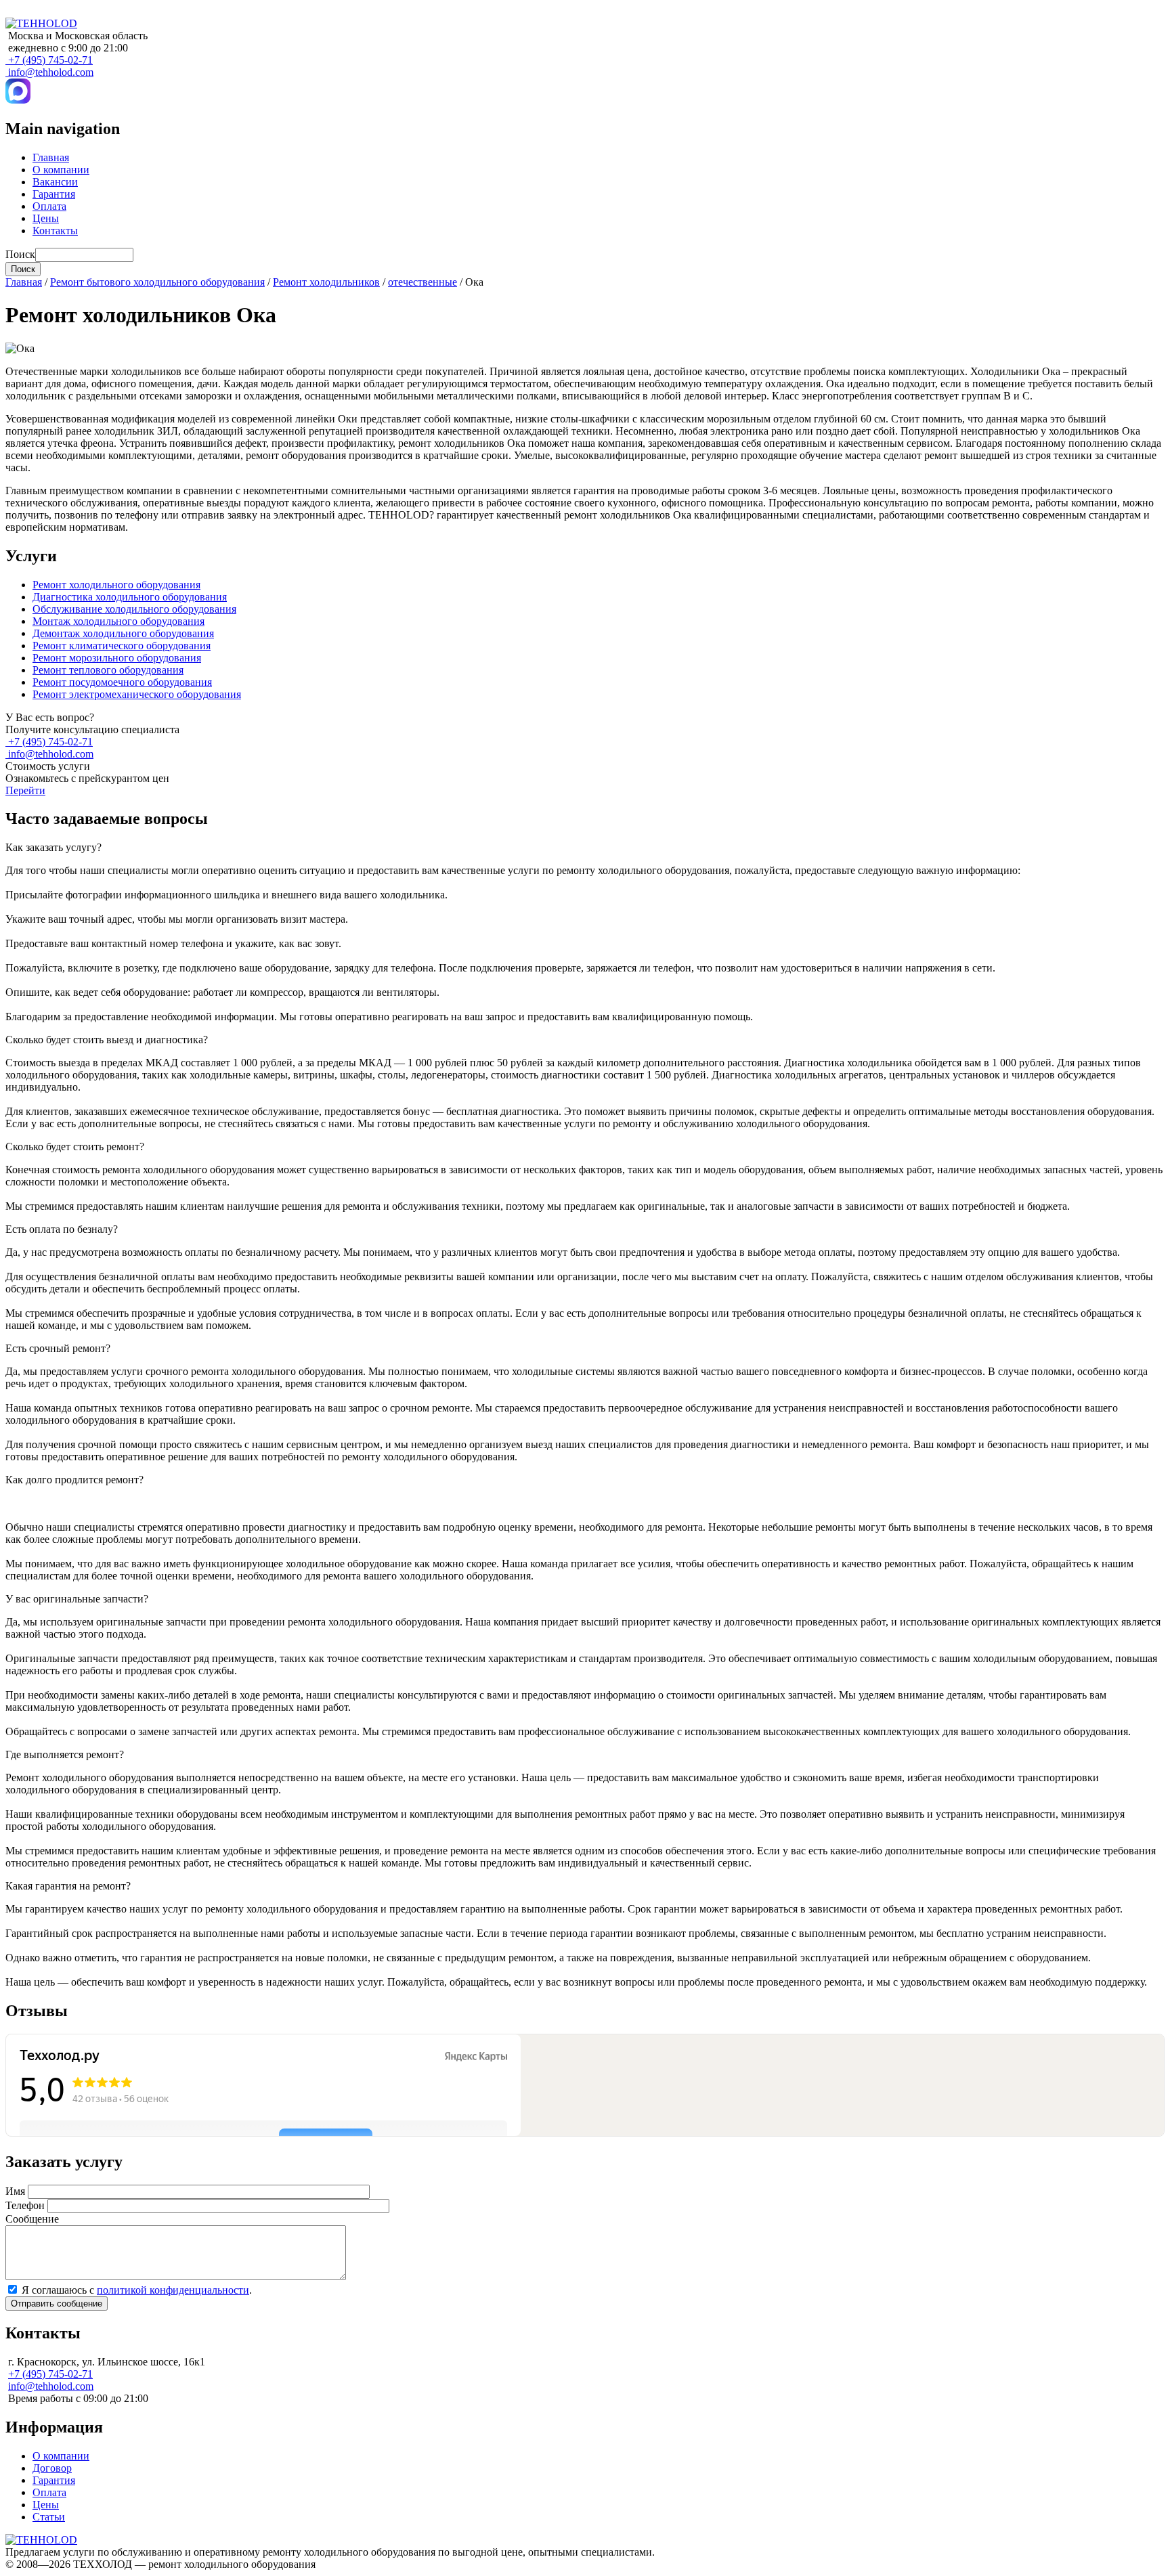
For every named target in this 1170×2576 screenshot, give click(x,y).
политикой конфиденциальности (173, 2290)
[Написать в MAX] (18, 100)
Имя (15, 2191)
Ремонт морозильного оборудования (117, 658)
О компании (61, 170)
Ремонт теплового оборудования (108, 670)
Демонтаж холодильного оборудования (123, 633)
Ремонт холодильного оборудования (116, 585)
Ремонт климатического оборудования (122, 646)
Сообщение (32, 2219)
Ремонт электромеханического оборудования (137, 694)
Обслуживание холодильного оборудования (134, 609)
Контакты (55, 231)
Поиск (20, 254)
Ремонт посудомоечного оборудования (122, 682)
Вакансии (55, 182)
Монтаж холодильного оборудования (118, 621)
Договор (52, 2468)
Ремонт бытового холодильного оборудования (157, 282)
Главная (51, 157)
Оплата (49, 206)
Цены (46, 218)
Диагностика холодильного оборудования (130, 597)
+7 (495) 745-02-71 (50, 60)
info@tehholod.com (51, 72)
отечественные (422, 282)
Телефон (25, 2205)
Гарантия (54, 194)
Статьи (49, 2517)
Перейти (25, 790)
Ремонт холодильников (326, 282)
